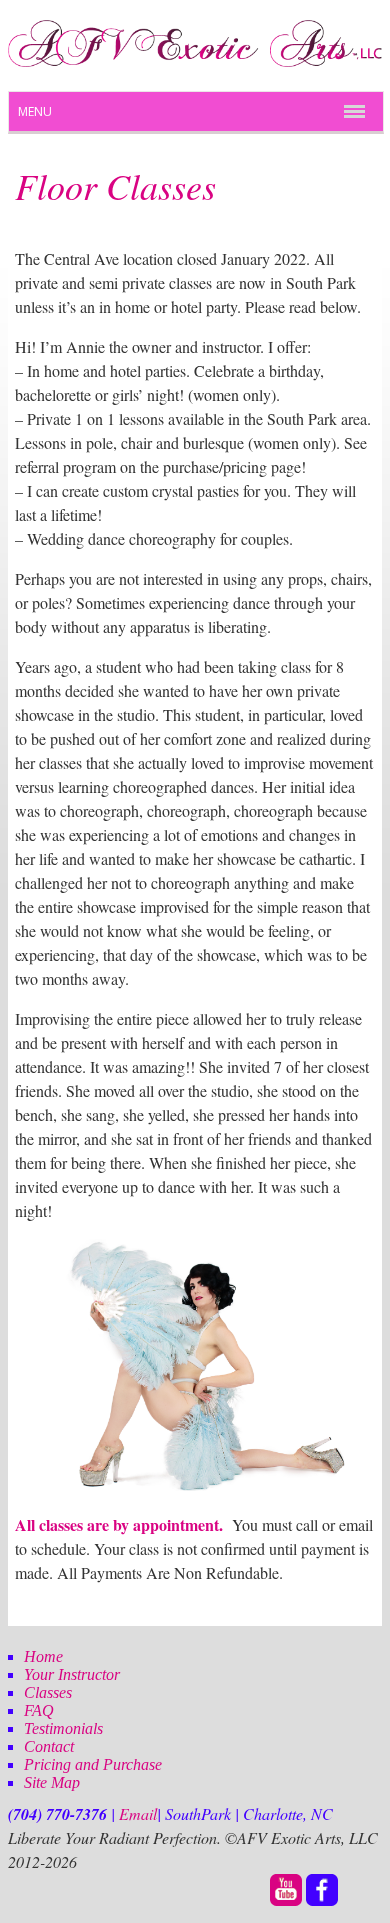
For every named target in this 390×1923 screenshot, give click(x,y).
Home (43, 1656)
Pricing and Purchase (93, 1764)
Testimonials (63, 1728)
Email (138, 1813)
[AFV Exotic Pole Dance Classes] (195, 61)
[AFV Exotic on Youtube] (286, 1900)
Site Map (52, 1782)
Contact (49, 1746)
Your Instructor (72, 1674)
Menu (35, 111)
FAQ (39, 1710)
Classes (48, 1692)
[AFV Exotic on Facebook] (322, 1900)
